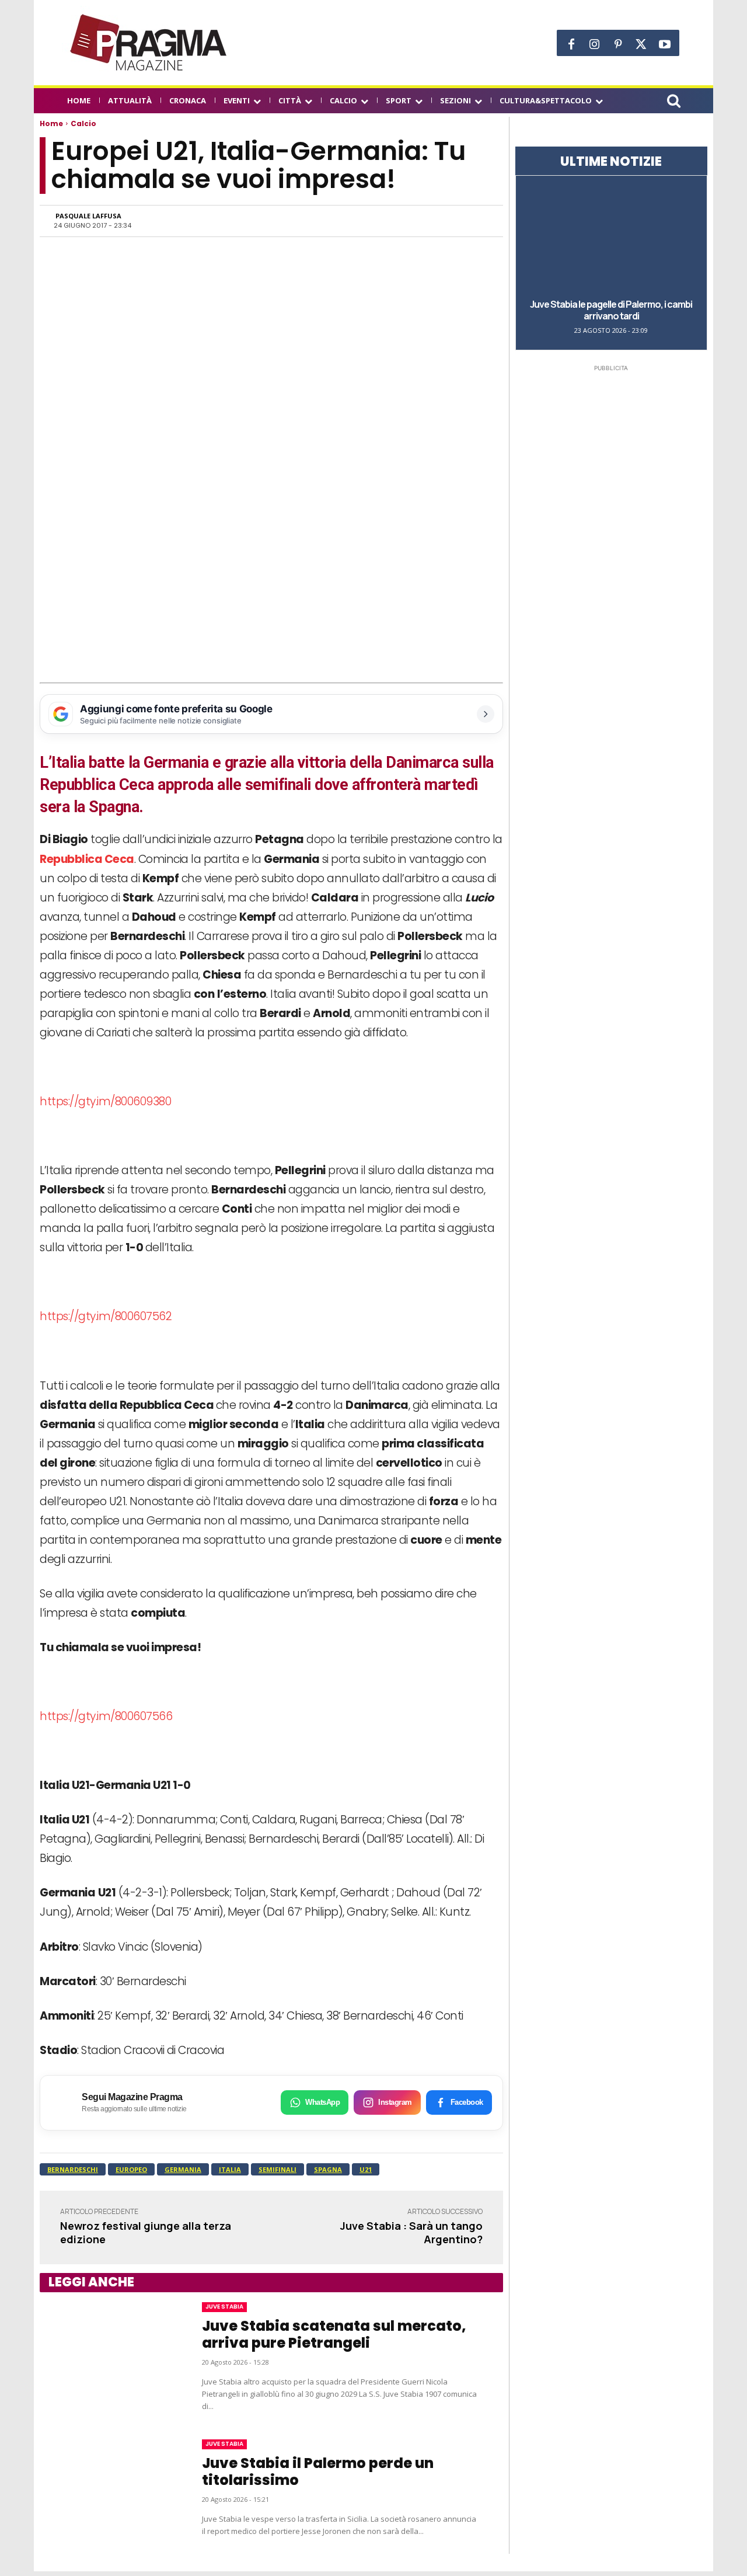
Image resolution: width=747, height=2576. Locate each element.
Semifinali (277, 2169)
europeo (131, 2169)
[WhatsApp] (369, 221)
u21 (366, 2169)
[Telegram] (423, 221)
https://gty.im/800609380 (105, 1101)
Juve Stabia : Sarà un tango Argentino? (411, 2232)
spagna (328, 2169)
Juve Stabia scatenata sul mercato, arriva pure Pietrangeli (334, 2334)
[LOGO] (149, 43)
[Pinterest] (618, 44)
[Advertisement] (271, 596)
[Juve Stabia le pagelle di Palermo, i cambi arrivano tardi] (611, 236)
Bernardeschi (73, 2169)
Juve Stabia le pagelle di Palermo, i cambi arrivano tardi (611, 310)
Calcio (83, 123)
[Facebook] (571, 44)
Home (51, 123)
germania (183, 2169)
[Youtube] (665, 44)
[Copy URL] (449, 221)
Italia (230, 2169)
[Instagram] (595, 44)
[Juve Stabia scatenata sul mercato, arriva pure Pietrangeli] (109, 2358)
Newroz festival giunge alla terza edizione (146, 2232)
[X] (641, 44)
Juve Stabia (224, 2307)
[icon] (673, 102)
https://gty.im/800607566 (106, 1716)
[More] (477, 221)
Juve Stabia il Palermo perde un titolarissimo (318, 2471)
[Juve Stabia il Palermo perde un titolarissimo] (109, 2488)
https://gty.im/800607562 (106, 1316)
